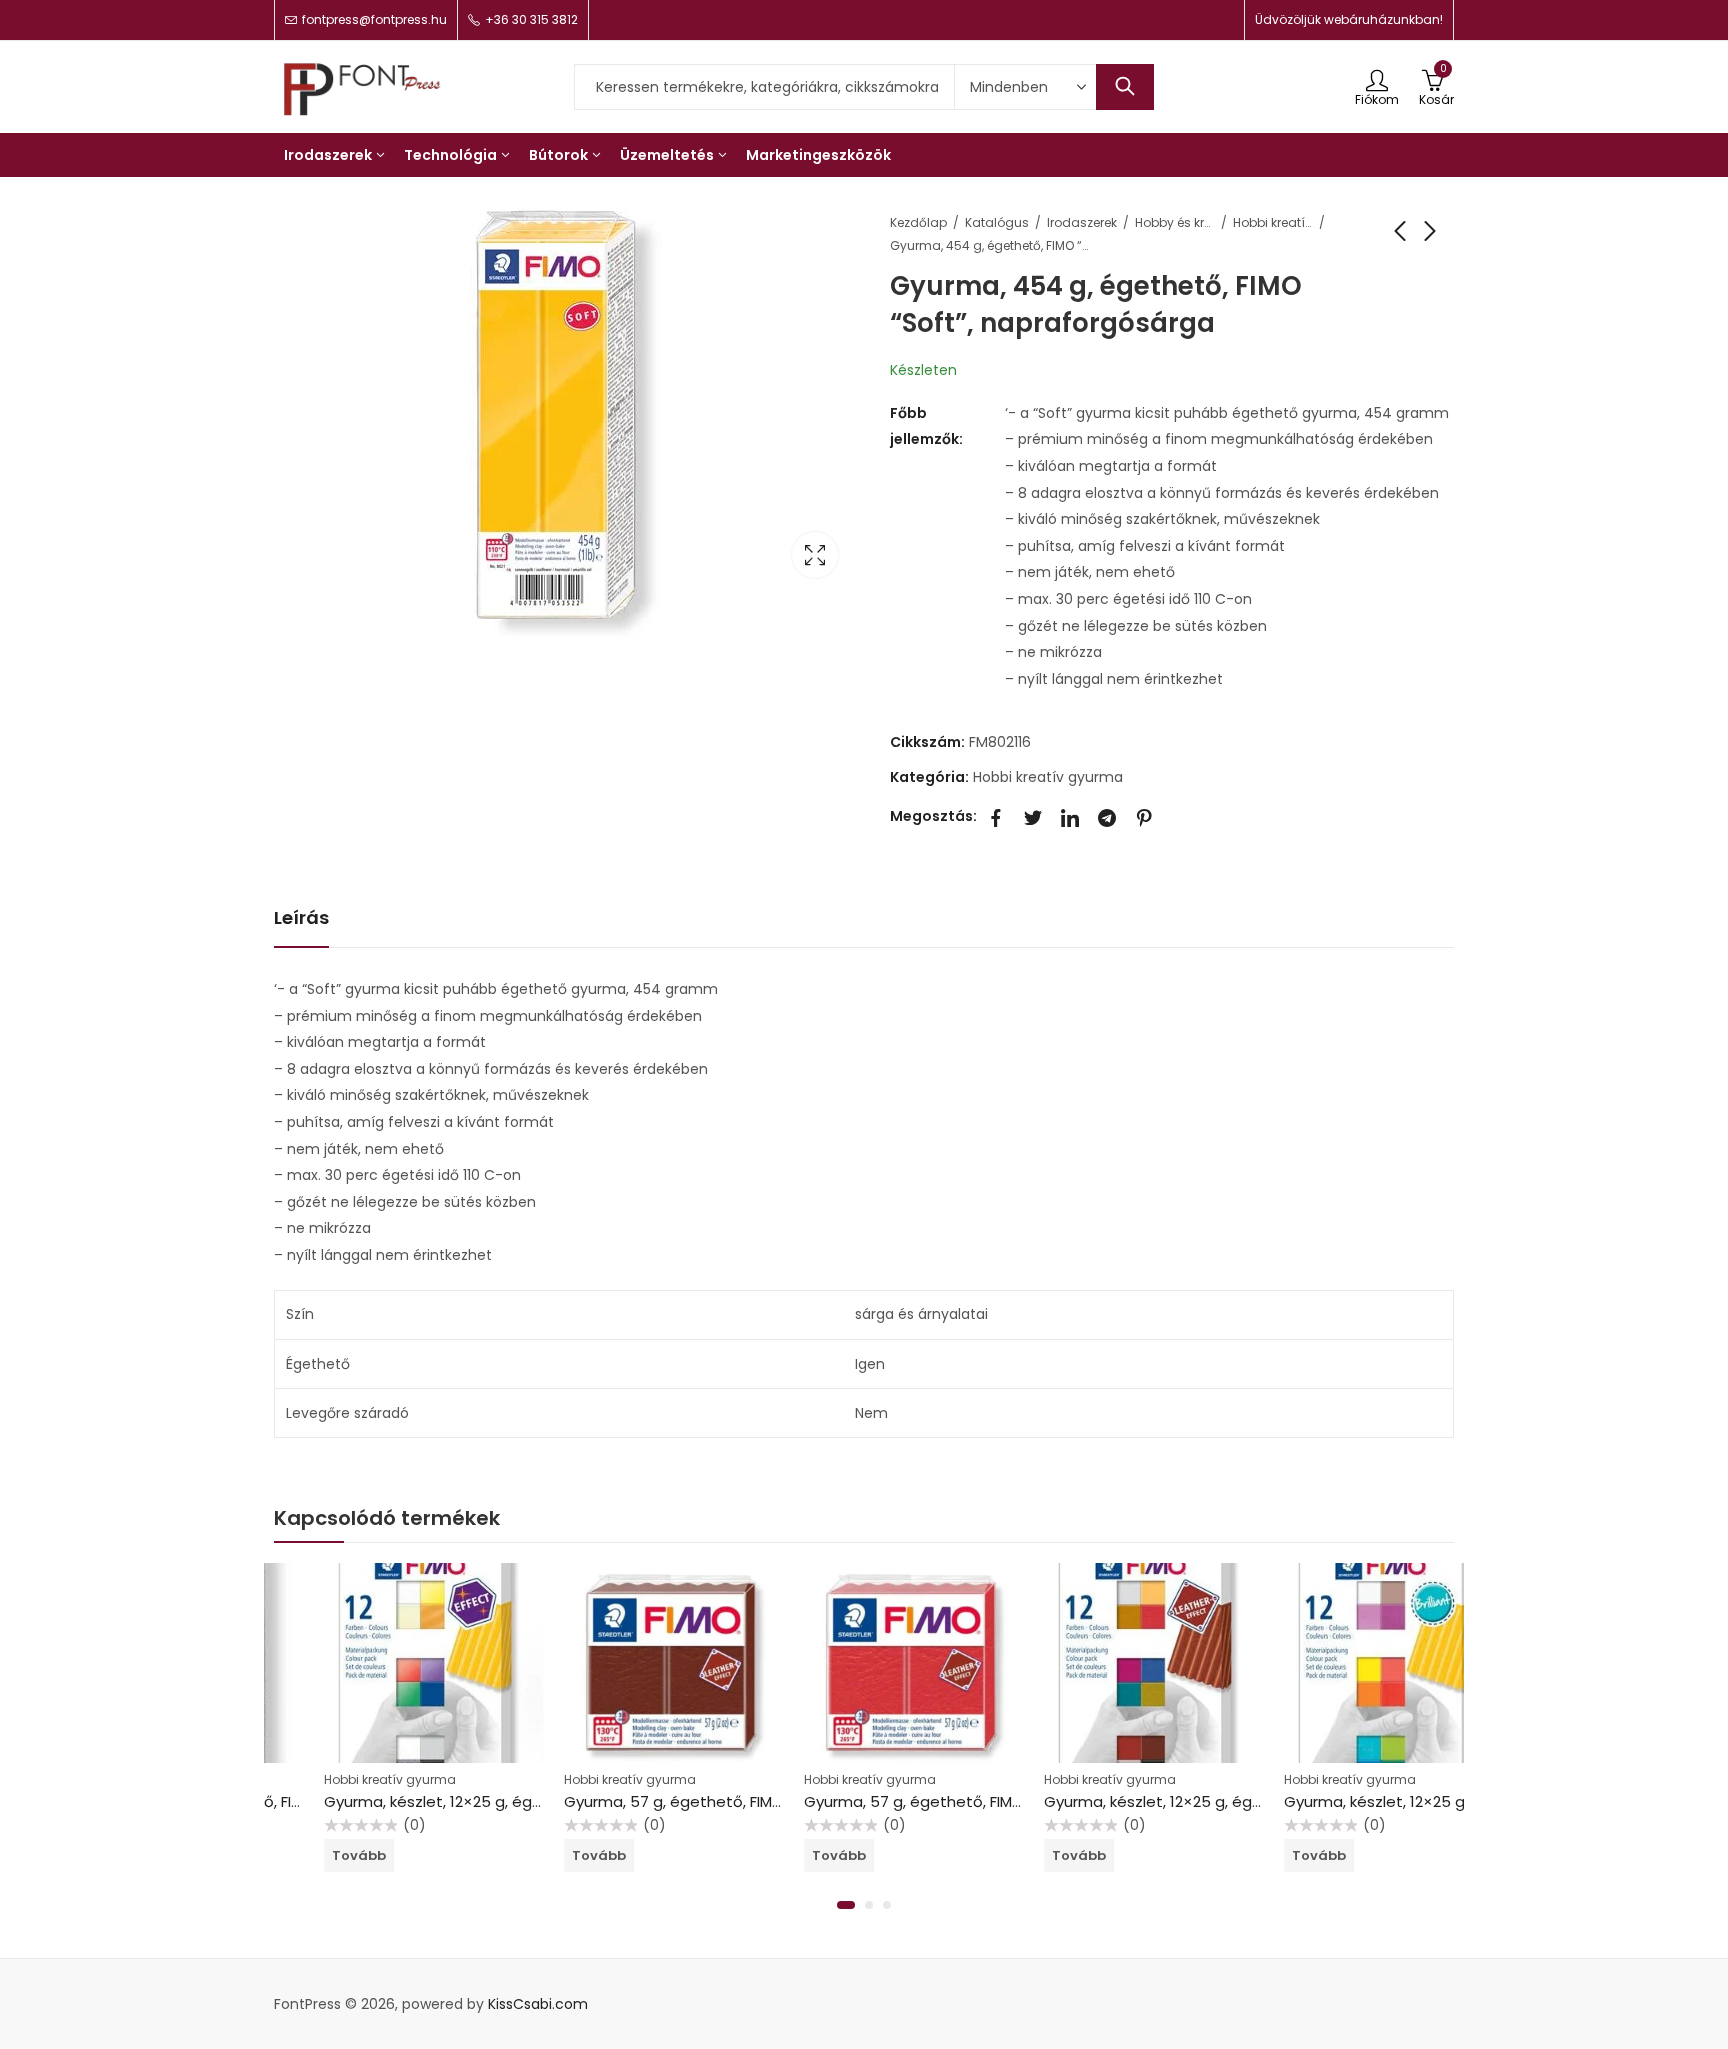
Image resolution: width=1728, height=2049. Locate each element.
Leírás (301, 917)
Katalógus (997, 222)
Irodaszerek (1082, 222)
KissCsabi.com (538, 2004)
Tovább (309, 1855)
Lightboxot (815, 555)
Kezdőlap (918, 222)
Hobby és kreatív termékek (1175, 222)
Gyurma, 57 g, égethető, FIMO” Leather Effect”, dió (700, 1801)
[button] (846, 1905)
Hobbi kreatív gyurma (1273, 222)
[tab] (301, 918)
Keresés (1125, 87)
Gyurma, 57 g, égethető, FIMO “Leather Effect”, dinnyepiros (971, 1801)
